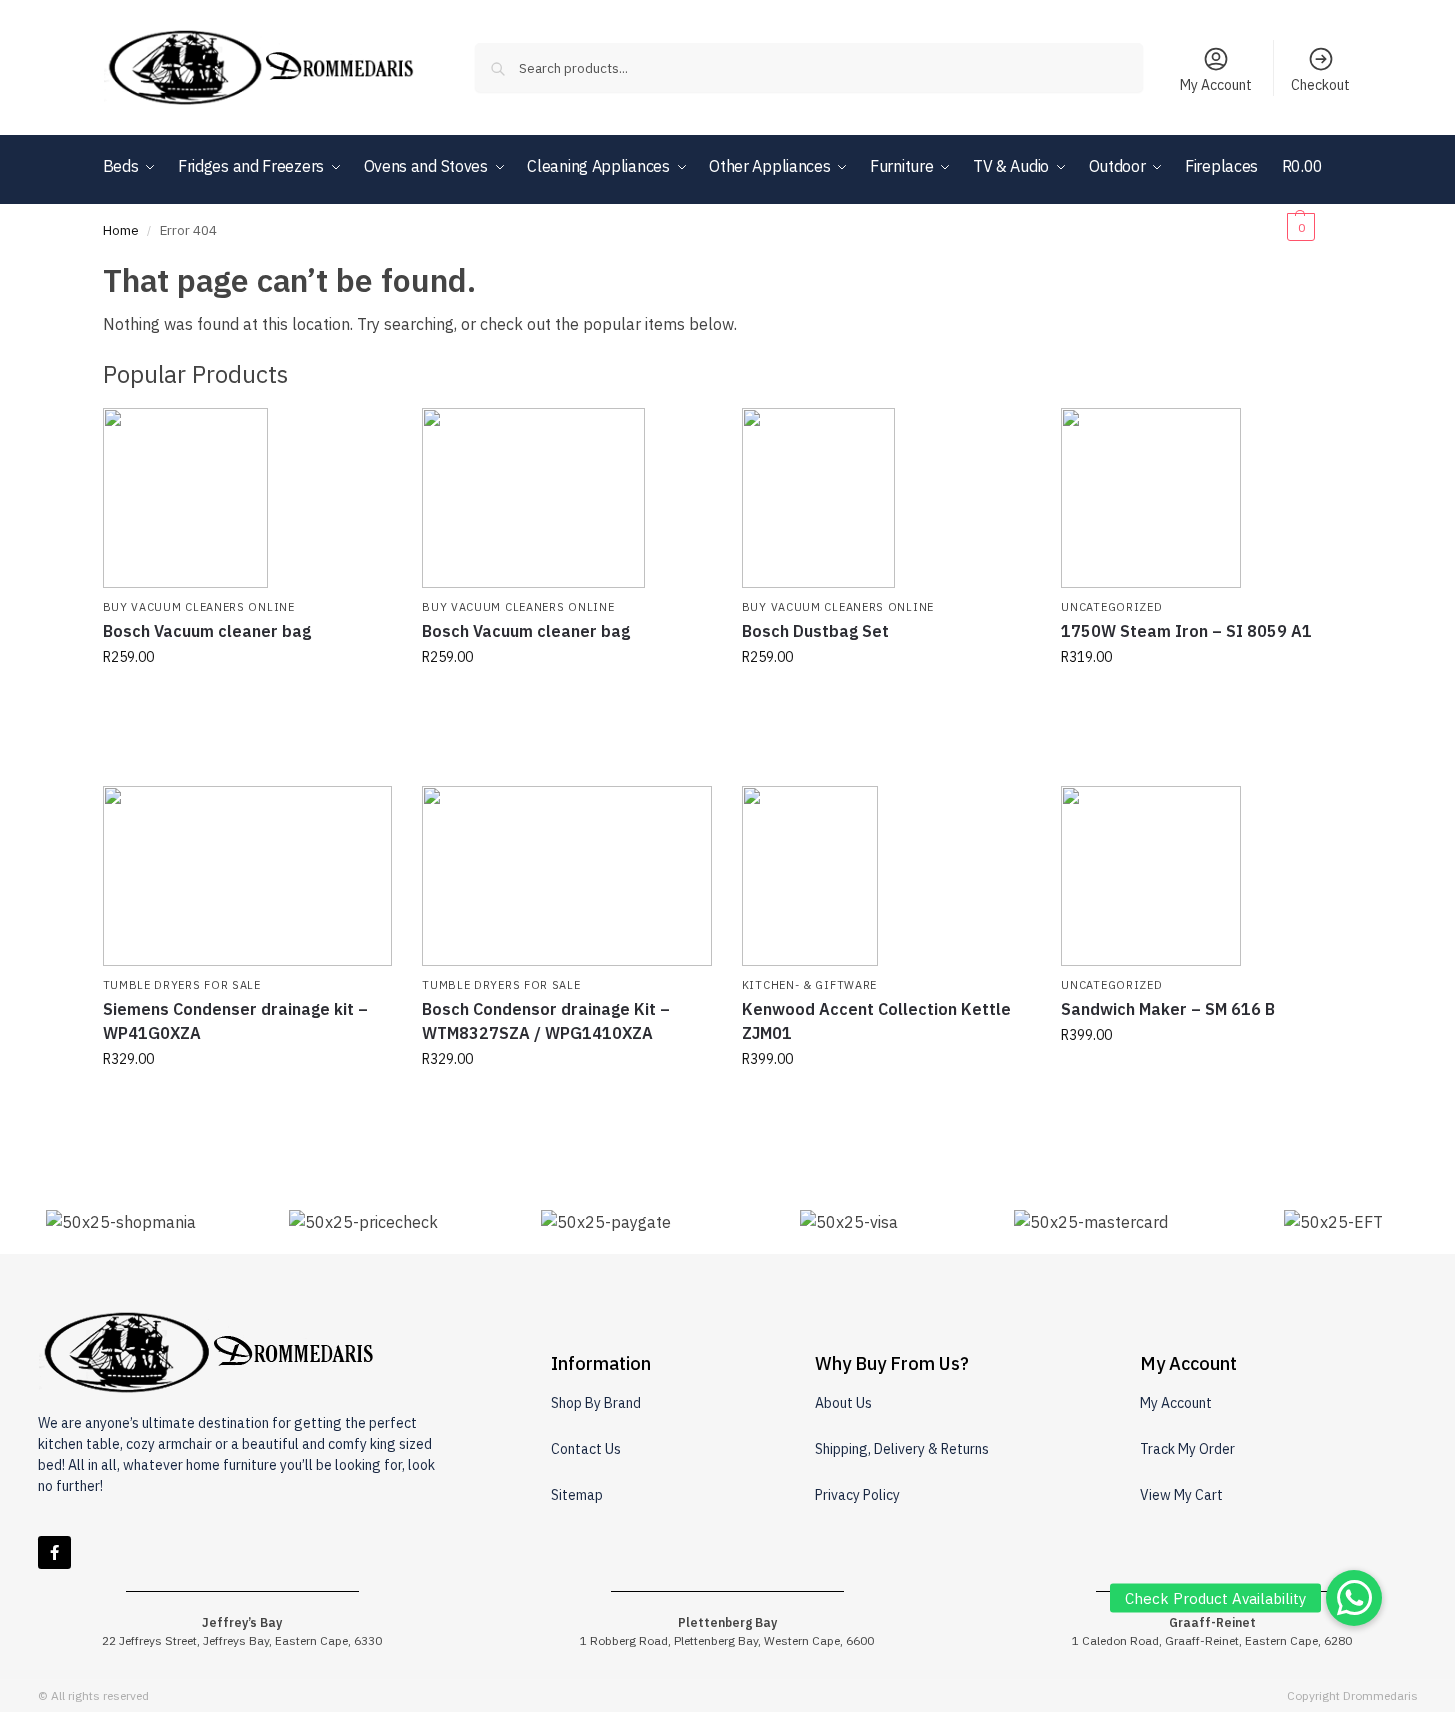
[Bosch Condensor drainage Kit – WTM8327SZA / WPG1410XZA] (567, 876)
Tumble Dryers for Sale (182, 985)
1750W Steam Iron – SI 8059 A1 (1186, 631)
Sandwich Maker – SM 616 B (1168, 1009)
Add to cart (247, 700)
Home (121, 230)
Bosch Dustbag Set (815, 631)
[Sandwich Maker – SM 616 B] (1206, 876)
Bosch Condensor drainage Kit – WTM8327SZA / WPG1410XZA (546, 1021)
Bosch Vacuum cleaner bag (207, 631)
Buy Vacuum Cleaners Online (199, 607)
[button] (1317, 196)
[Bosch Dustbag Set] (887, 498)
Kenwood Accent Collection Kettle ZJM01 (876, 1021)
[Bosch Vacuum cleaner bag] (248, 498)
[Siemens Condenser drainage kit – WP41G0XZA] (248, 876)
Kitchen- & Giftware (809, 985)
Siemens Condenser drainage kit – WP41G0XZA (235, 1021)
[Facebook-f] (54, 1552)
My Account (1216, 85)
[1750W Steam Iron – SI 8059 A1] (1206, 498)
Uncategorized (1111, 607)
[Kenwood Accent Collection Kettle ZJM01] (887, 876)
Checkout (1320, 85)
